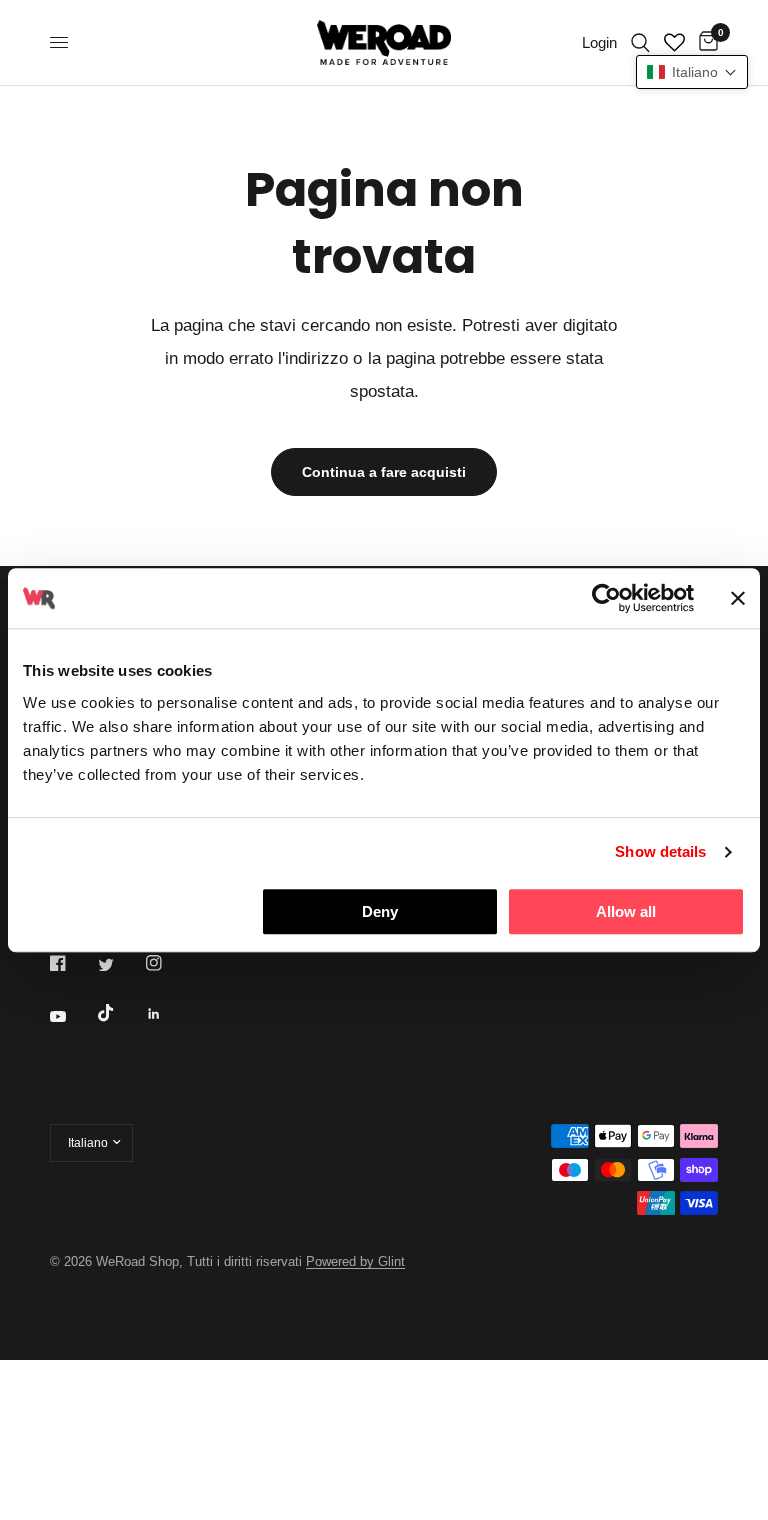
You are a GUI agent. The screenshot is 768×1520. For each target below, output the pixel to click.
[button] (692, 72)
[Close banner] (738, 598)
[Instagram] (168, 963)
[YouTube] (72, 1017)
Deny (380, 911)
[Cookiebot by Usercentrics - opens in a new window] (606, 598)
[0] (705, 42)
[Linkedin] (168, 1014)
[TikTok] (120, 1013)
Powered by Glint (355, 1261)
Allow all (626, 911)
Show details (660, 851)
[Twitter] (120, 964)
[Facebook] (72, 963)
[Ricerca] (640, 42)
